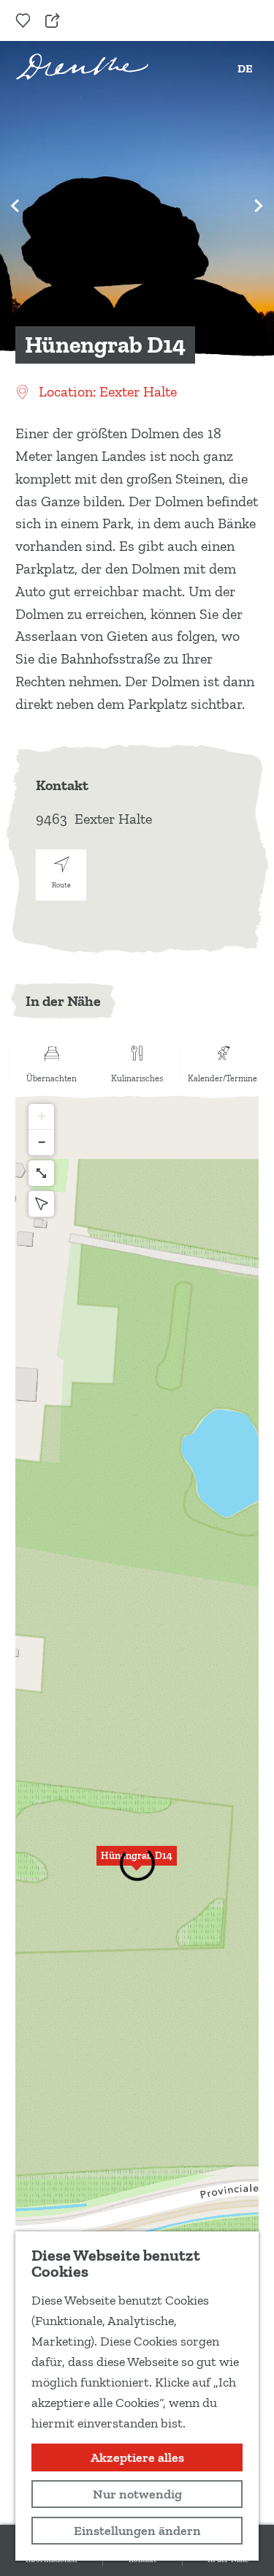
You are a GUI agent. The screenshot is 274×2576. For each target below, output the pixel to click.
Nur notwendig (137, 2494)
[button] (41, 1117)
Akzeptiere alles (137, 2457)
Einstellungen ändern (137, 2531)
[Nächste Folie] (259, 206)
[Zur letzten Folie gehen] (15, 206)
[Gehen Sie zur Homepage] (82, 67)
